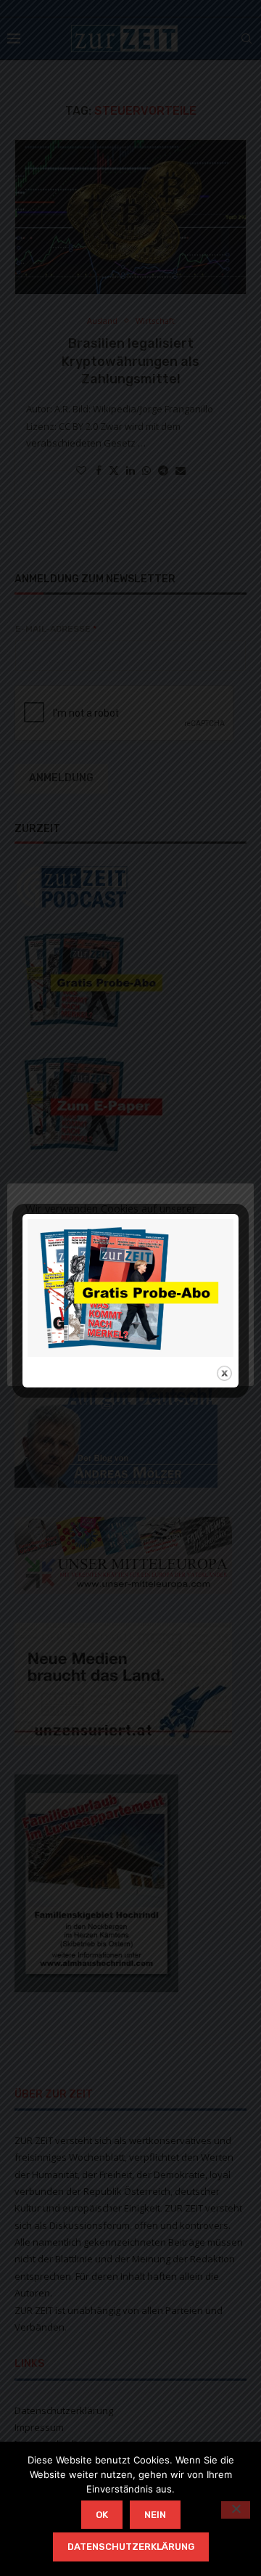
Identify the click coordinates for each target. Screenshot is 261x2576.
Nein (155, 2515)
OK (102, 2515)
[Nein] (236, 2510)
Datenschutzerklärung (131, 2547)
